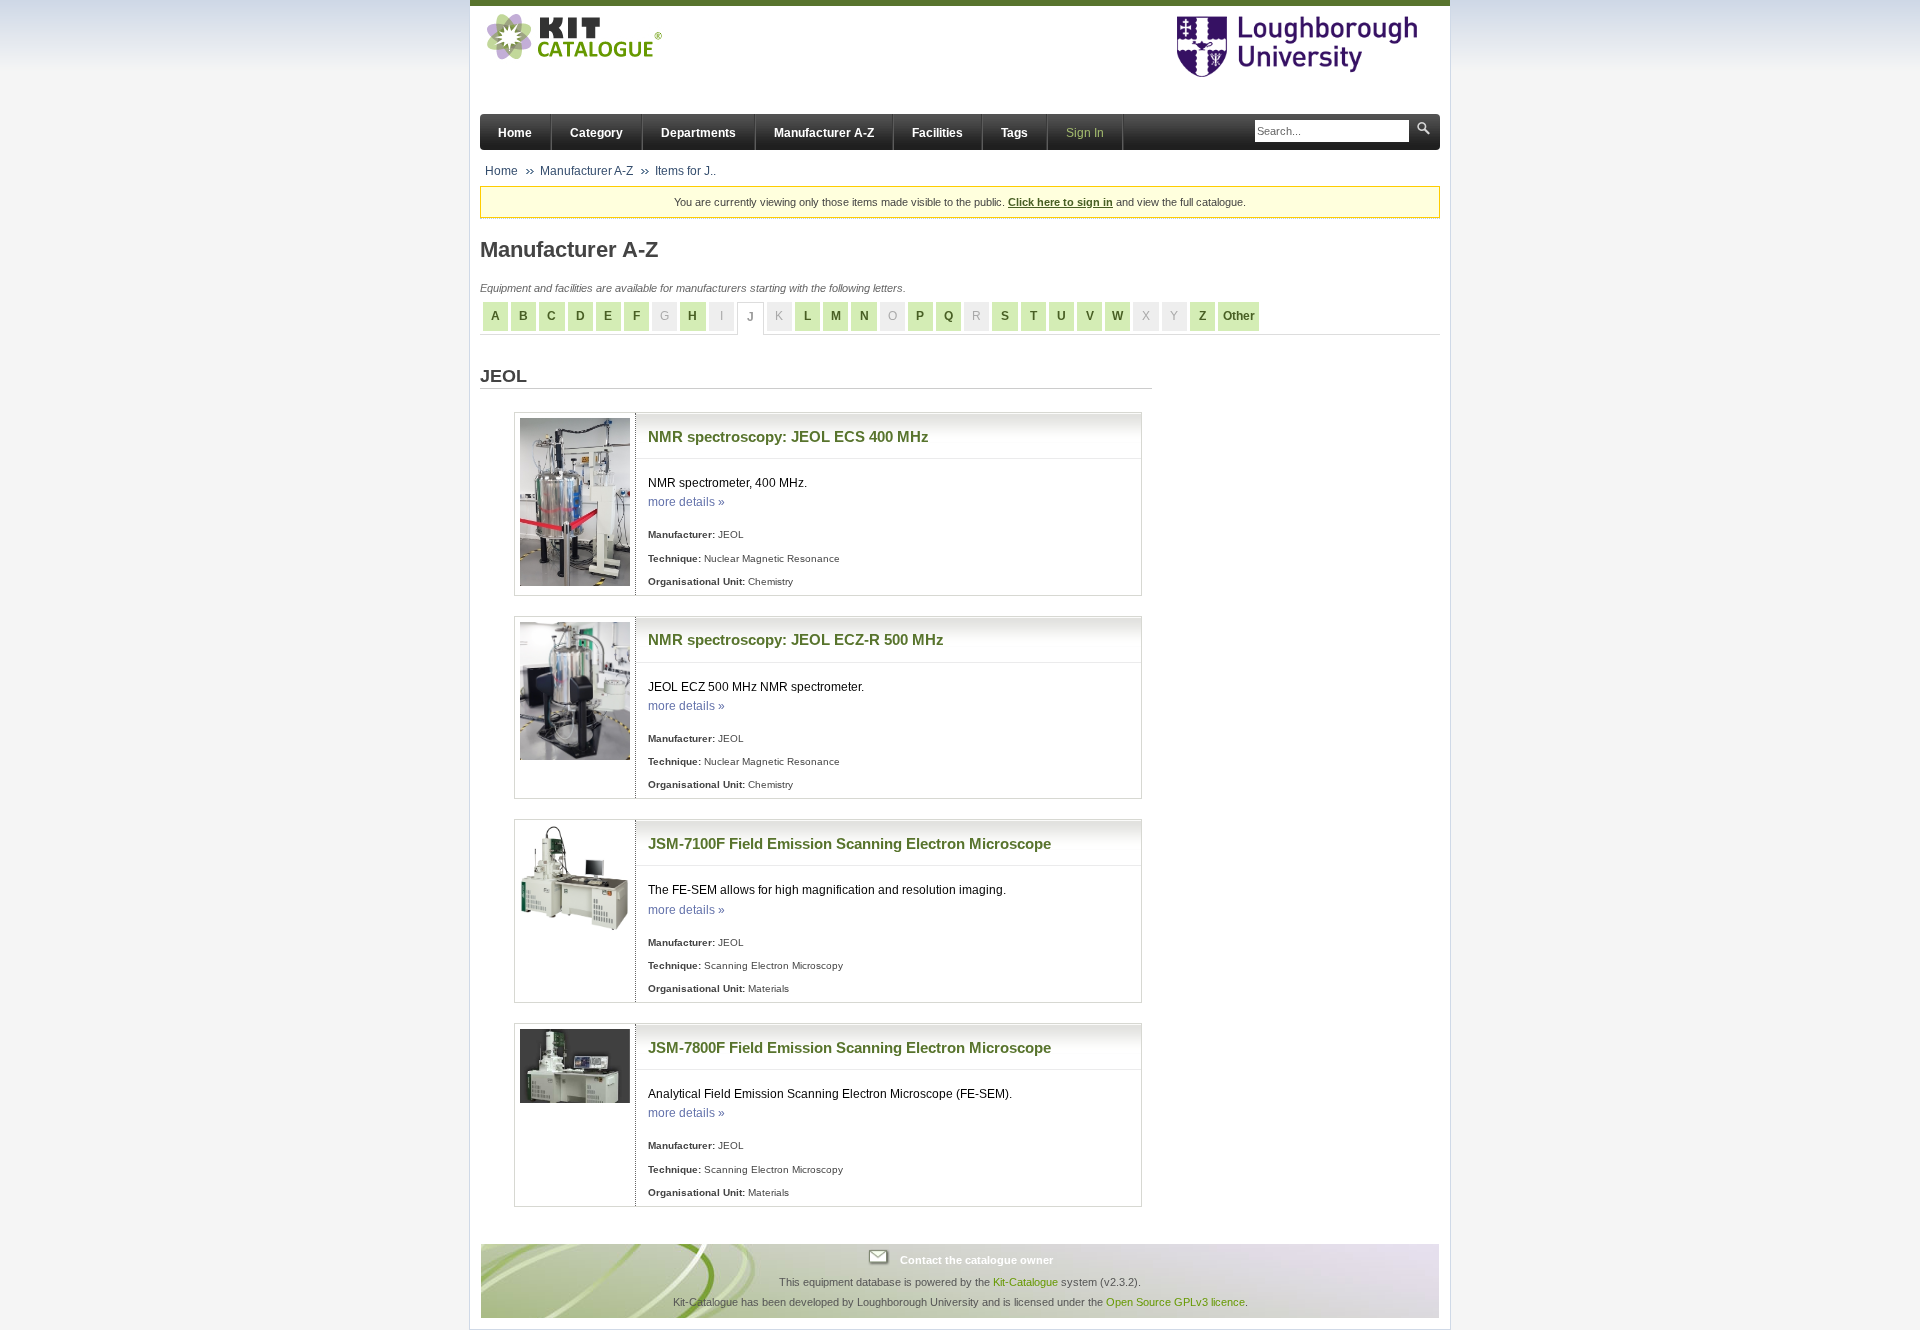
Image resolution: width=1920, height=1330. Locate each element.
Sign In (1085, 133)
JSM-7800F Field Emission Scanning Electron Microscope (849, 1047)
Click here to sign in (1060, 202)
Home (515, 133)
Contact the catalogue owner (976, 1260)
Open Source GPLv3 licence (1175, 1302)
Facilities (937, 133)
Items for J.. (685, 171)
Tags (1014, 133)
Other (1239, 316)
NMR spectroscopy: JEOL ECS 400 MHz (788, 436)
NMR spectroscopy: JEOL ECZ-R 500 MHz (796, 639)
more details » (686, 502)
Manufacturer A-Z (824, 133)
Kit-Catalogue (1025, 1282)
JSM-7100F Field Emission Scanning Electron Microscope (849, 843)
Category (596, 133)
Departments (698, 133)
